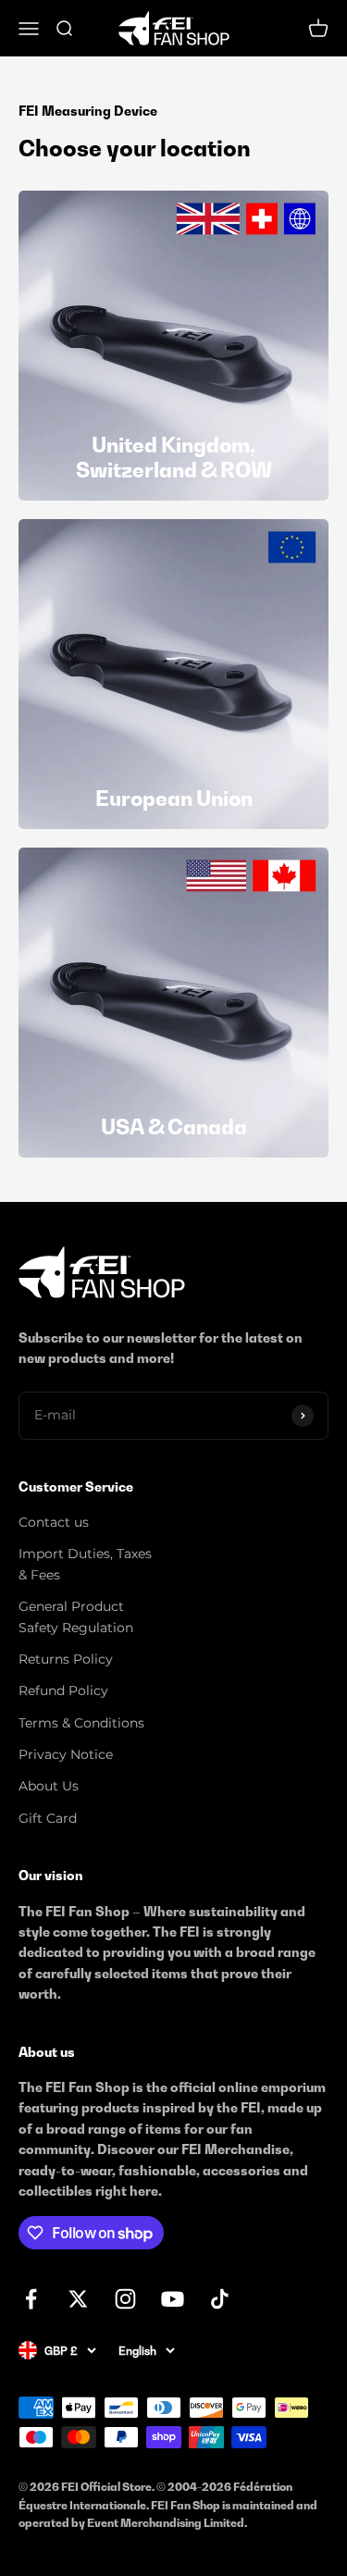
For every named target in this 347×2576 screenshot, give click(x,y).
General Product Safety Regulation (76, 1616)
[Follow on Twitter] (78, 2299)
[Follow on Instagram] (125, 2299)
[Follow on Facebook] (31, 2299)
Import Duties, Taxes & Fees (85, 1564)
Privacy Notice (66, 1754)
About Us (49, 1786)
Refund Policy (63, 1690)
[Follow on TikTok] (220, 2299)
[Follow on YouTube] (173, 2299)
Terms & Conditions (81, 1723)
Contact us (54, 1522)
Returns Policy (66, 1659)
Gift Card (48, 1818)
